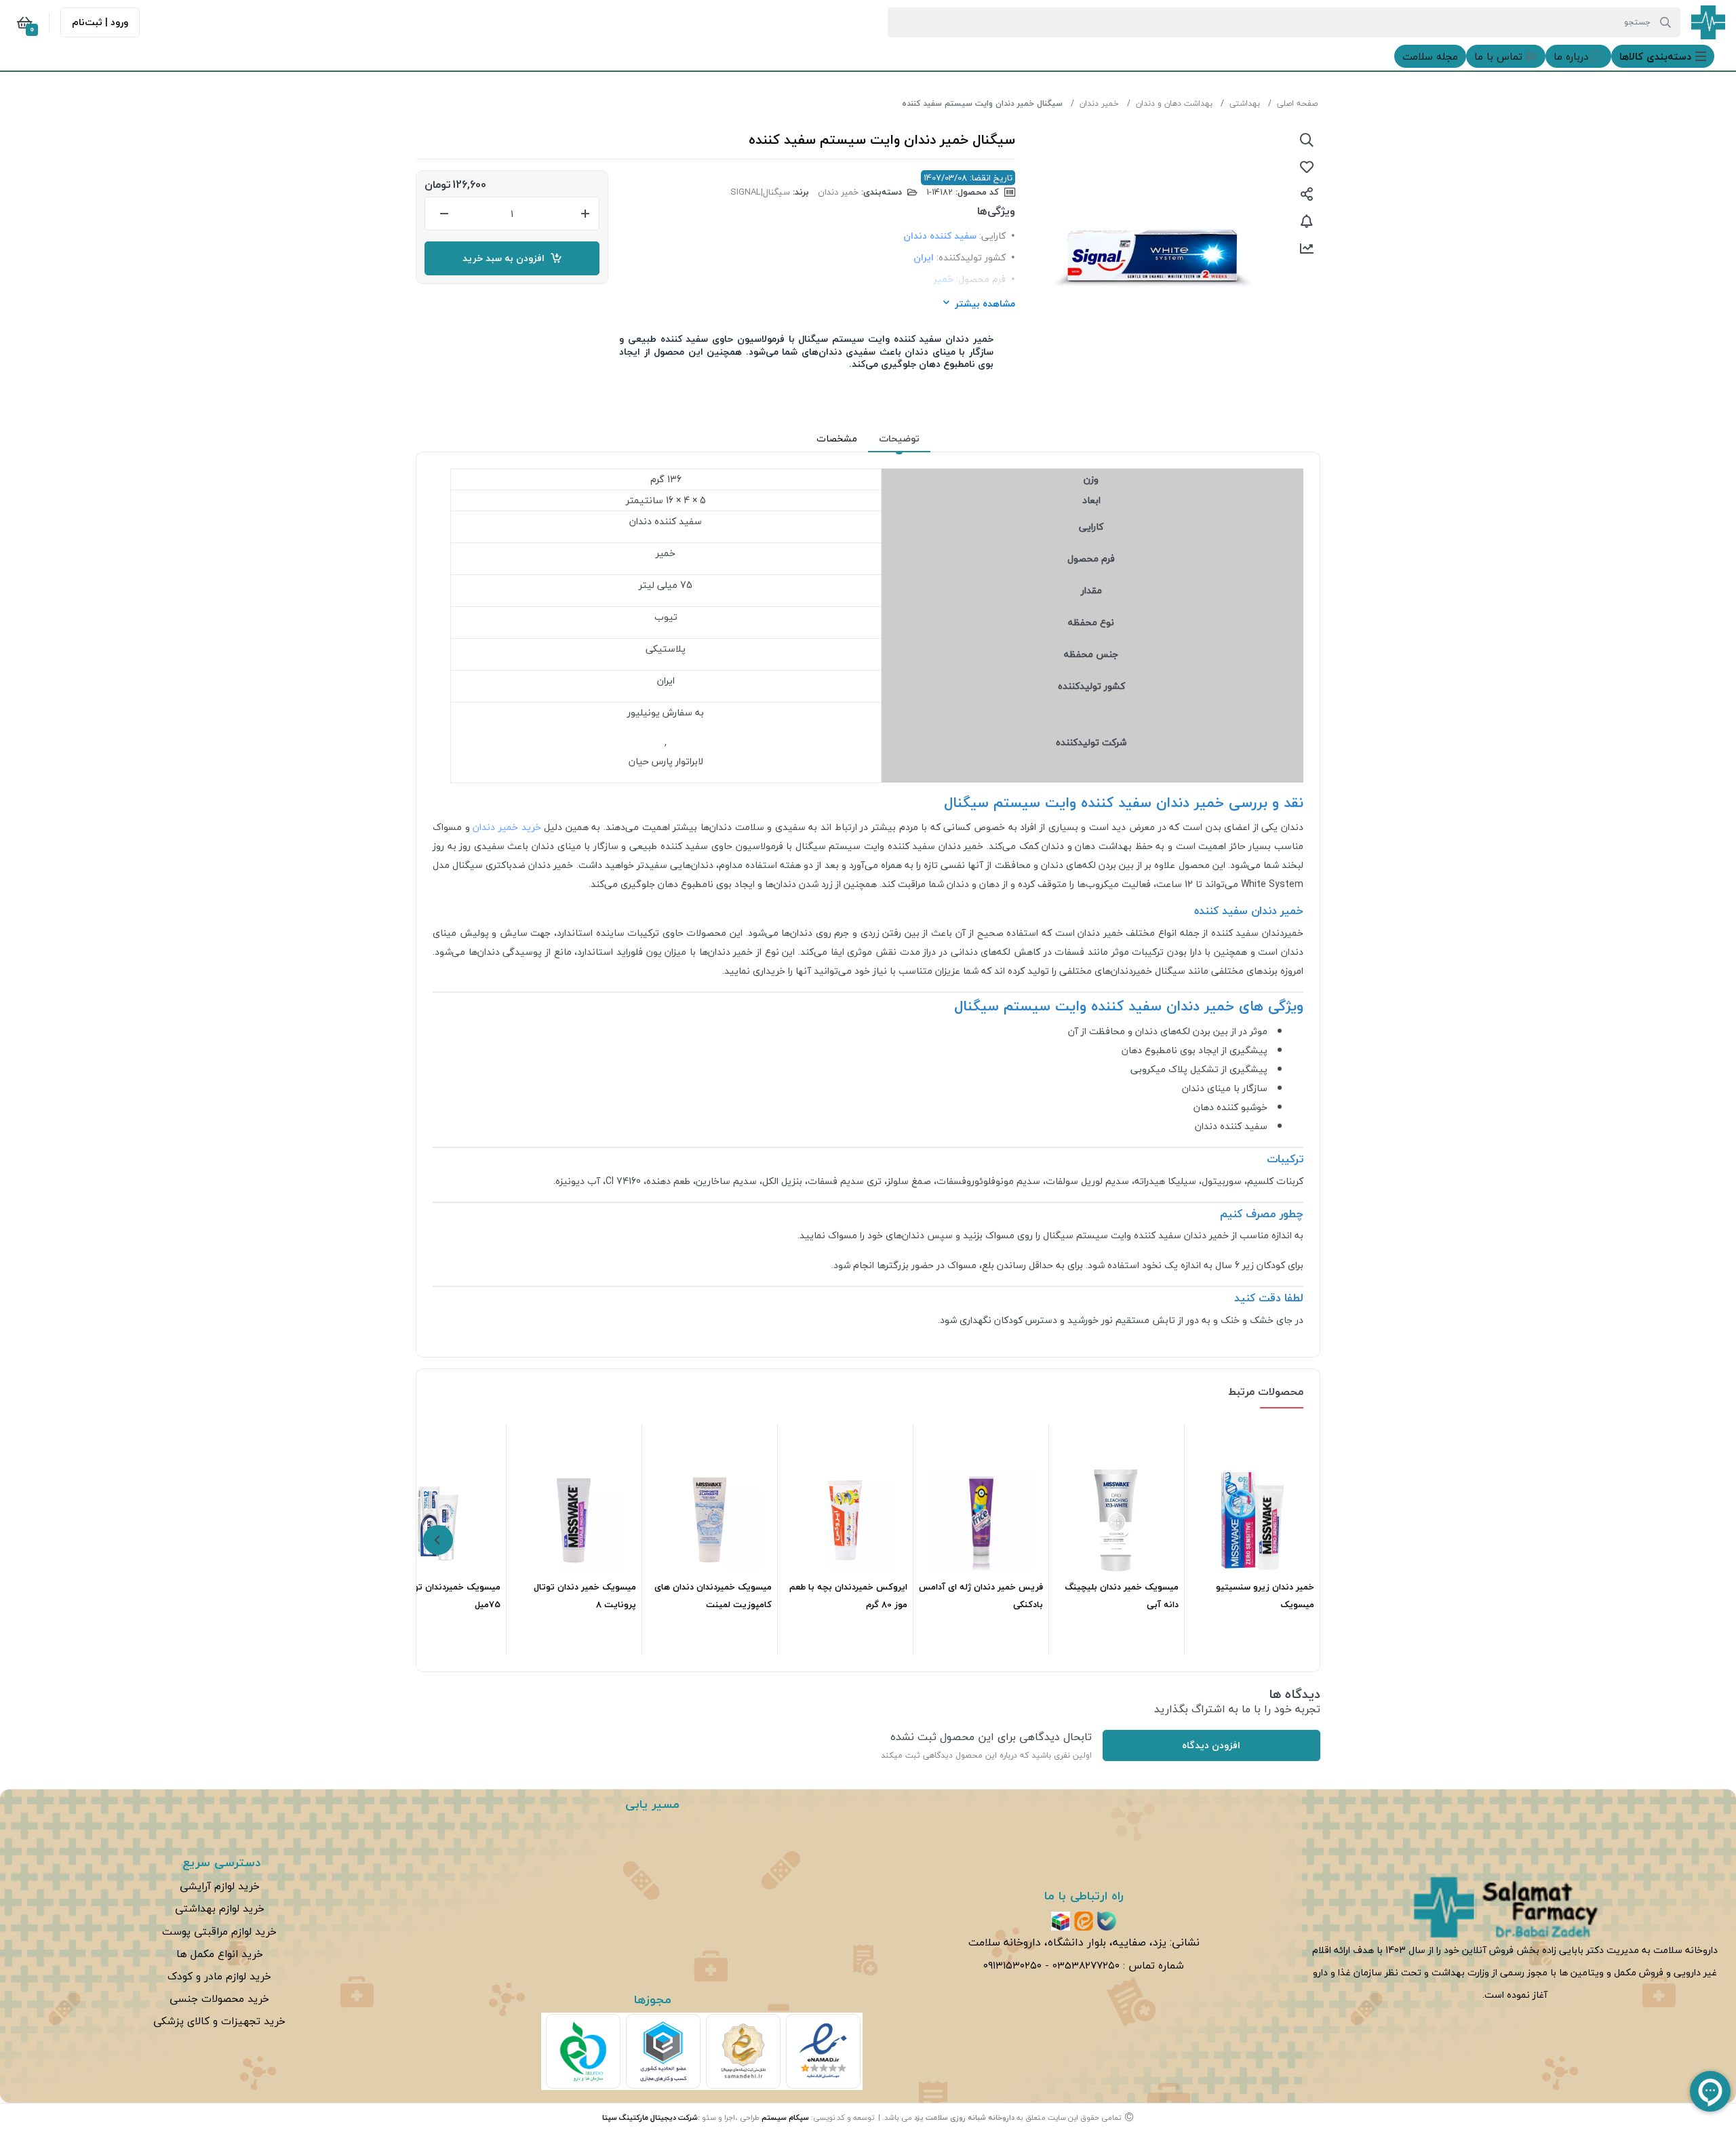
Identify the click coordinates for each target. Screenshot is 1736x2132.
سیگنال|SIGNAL (760, 192)
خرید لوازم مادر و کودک (219, 1976)
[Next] (438, 1540)
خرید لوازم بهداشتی (220, 1908)
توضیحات (899, 438)
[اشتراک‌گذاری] (1307, 194)
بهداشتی (1245, 103)
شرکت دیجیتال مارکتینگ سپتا (650, 2117)
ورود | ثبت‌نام (100, 22)
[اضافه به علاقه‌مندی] (1307, 167)
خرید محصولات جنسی (219, 1998)
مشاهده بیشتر (985, 303)
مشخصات (837, 438)
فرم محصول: (981, 279)
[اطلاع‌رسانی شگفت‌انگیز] (1307, 221)
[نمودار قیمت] (1307, 248)
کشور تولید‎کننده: (971, 257)
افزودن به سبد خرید (506, 258)
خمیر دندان (1099, 103)
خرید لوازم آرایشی (220, 1886)
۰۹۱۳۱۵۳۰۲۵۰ (1012, 1965)
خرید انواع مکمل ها (220, 1954)
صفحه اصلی (1297, 103)
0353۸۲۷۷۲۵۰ (1086, 1965)
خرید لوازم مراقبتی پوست (219, 1931)
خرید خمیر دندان (507, 827)
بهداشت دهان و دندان (1174, 103)
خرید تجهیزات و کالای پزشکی (219, 2021)
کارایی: (992, 236)
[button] (1663, 56)
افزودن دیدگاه (1211, 1745)
